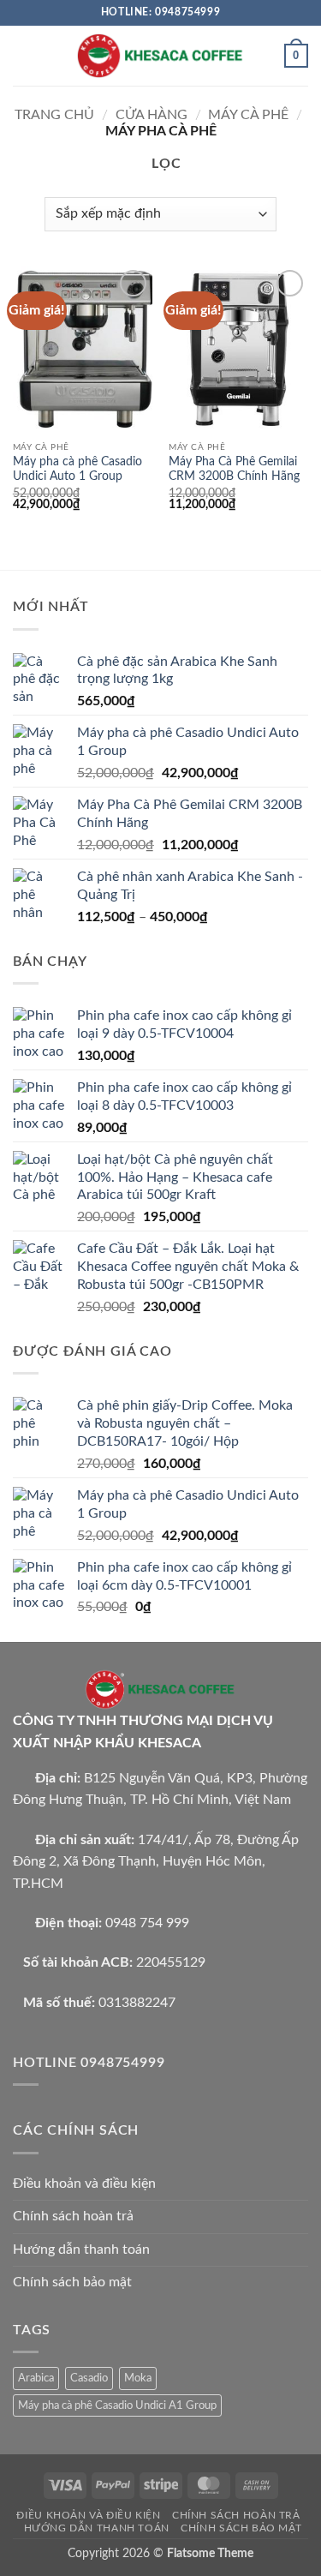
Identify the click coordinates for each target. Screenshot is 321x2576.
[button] (23, 55)
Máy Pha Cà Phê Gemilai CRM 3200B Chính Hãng (234, 470)
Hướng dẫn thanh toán (81, 2250)
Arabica (36, 2378)
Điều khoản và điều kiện (84, 2184)
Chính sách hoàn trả (73, 2216)
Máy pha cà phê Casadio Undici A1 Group (117, 2405)
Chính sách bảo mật (72, 2282)
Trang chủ (54, 115)
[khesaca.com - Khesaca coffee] (161, 55)
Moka (138, 2378)
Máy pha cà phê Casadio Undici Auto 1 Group (77, 470)
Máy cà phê (248, 115)
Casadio (89, 2378)
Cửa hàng (152, 115)
